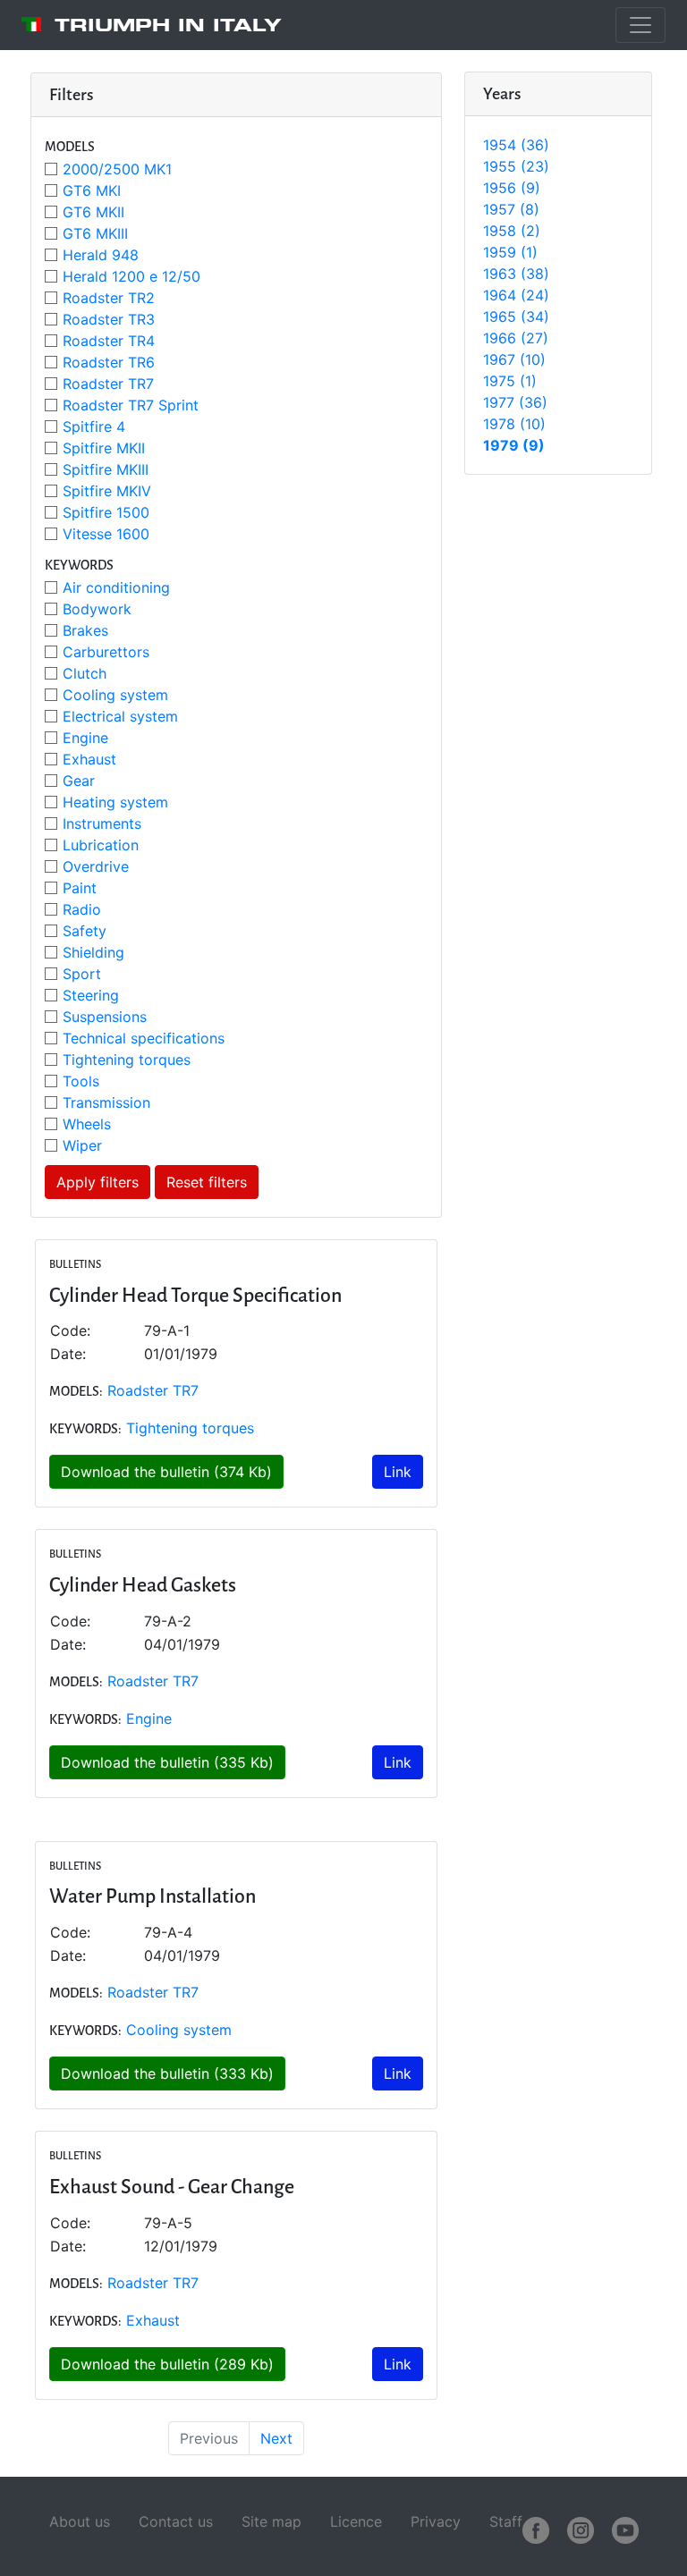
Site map (271, 2521)
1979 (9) (514, 445)
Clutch (85, 673)
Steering (91, 995)
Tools (81, 1081)
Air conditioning (116, 587)
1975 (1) (510, 381)
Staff (506, 2521)
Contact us (176, 2521)
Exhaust (89, 759)
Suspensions (105, 1017)
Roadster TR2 (109, 298)
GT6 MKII (93, 212)
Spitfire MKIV (107, 491)
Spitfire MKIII (106, 469)
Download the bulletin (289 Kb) (167, 2364)
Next (276, 2438)
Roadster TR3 (109, 319)
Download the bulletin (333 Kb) (167, 2073)
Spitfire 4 (94, 427)
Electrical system (120, 716)
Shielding (93, 952)
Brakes (85, 630)
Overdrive (96, 866)
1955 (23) (516, 166)
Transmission (106, 1102)
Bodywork (97, 609)
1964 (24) (516, 295)
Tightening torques (127, 1060)
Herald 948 (101, 255)
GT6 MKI (92, 190)
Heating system (115, 802)
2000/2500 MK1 (117, 169)
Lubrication (101, 845)
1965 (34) (516, 317)
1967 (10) (514, 359)
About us (80, 2521)
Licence (356, 2521)
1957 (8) (511, 209)
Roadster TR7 (108, 384)
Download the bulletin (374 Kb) (166, 1472)
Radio (82, 909)
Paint (80, 888)
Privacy (436, 2521)
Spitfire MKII (104, 448)
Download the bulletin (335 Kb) (167, 1762)
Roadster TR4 (109, 341)
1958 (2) (512, 231)
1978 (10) (514, 424)
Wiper (82, 1145)
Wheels (87, 1124)
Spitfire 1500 (106, 512)
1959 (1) (510, 252)
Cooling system (115, 695)
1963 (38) (516, 274)
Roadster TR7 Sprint (131, 405)
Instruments (102, 823)
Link (398, 1472)
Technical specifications (144, 1038)
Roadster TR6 (109, 362)
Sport (82, 974)
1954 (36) (516, 145)
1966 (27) (516, 338)
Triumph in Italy (168, 25)
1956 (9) (512, 188)
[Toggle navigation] (640, 25)
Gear (79, 781)
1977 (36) (515, 402)
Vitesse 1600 (106, 534)
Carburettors (106, 652)
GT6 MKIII (95, 233)
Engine (85, 738)
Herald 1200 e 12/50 (131, 276)
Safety (85, 931)
